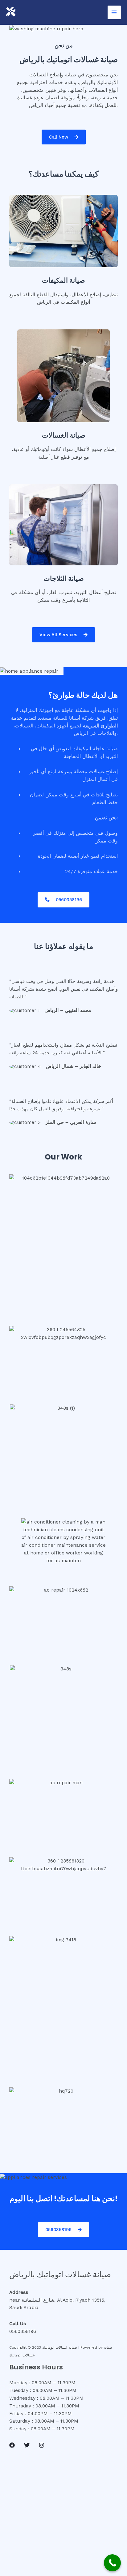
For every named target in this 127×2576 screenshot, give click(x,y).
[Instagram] (42, 2445)
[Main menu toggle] (114, 12)
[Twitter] (27, 2445)
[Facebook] (12, 2445)
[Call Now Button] (112, 2563)
